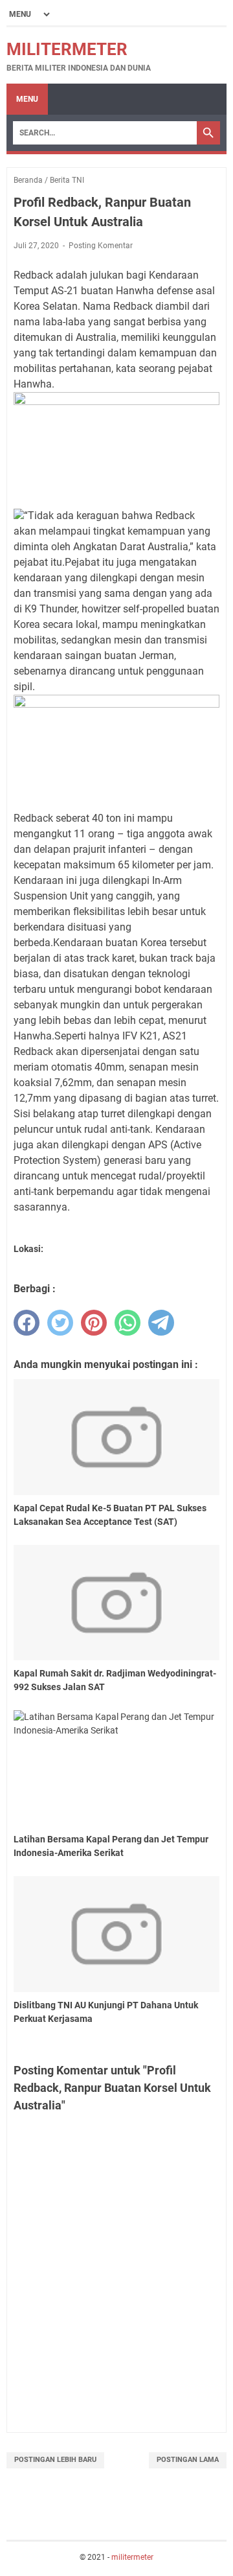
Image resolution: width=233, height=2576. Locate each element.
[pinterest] (94, 1323)
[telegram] (161, 1323)
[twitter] (60, 1323)
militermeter (67, 49)
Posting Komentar (101, 246)
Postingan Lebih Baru (55, 2460)
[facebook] (27, 1323)
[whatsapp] (128, 1323)
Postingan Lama (188, 2460)
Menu (27, 99)
